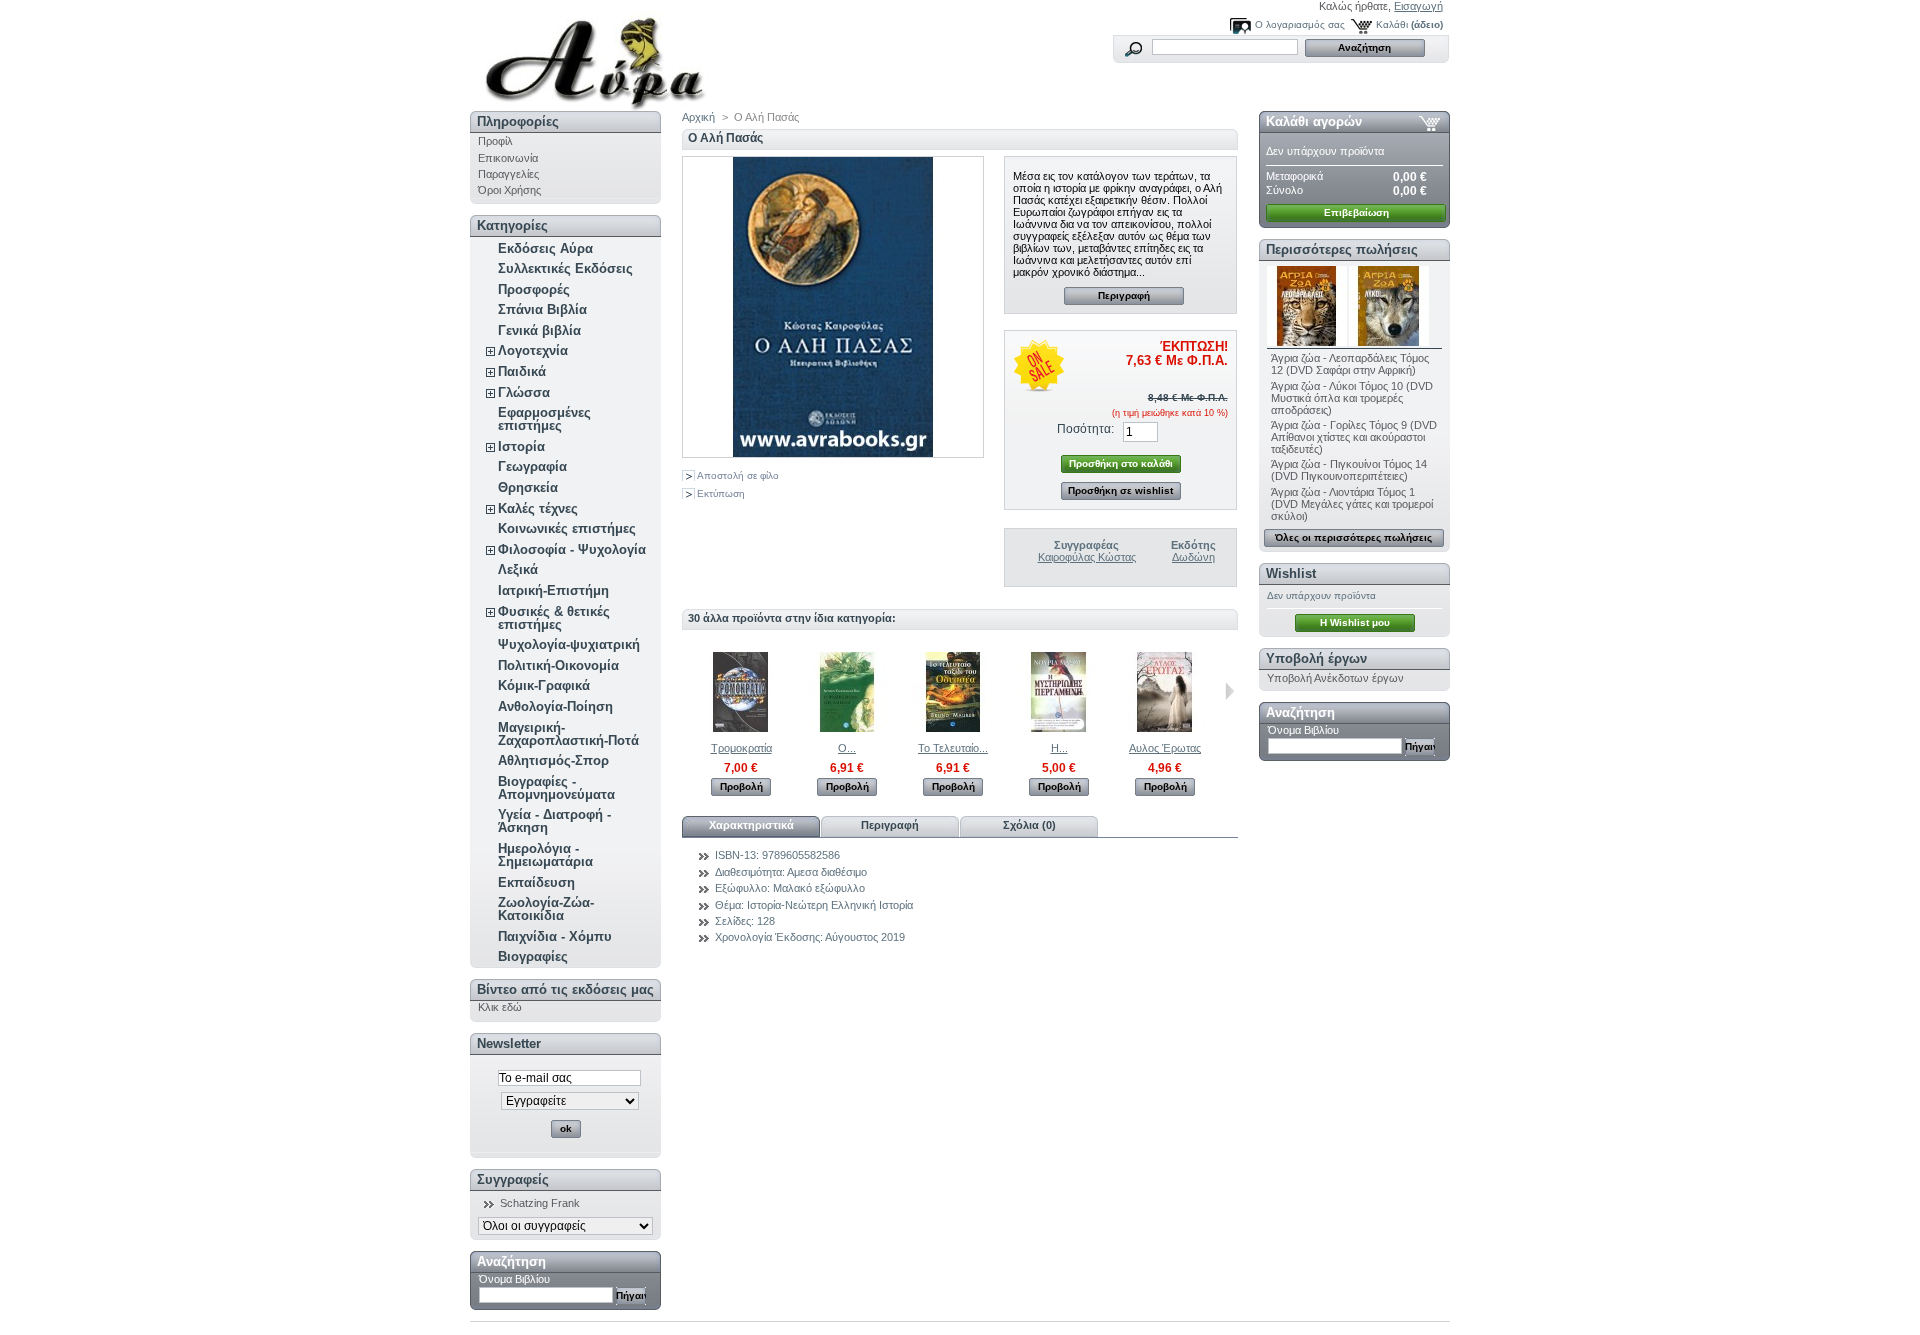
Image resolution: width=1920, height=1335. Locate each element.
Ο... (847, 748)
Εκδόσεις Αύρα (545, 248)
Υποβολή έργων (1316, 658)
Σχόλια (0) (1029, 825)
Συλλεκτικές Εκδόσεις (565, 268)
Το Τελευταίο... (953, 748)
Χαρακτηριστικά (751, 825)
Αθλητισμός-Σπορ (553, 760)
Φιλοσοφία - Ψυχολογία (572, 549)
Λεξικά (518, 569)
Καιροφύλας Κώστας (1087, 557)
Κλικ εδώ (500, 1007)
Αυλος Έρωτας (1165, 748)
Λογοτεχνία (533, 350)
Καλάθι (1392, 24)
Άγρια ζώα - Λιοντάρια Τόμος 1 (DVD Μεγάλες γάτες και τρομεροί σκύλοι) (1352, 504)
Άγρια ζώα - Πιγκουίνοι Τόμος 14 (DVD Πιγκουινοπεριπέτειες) (1349, 470)
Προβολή (741, 786)
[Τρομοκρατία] (741, 728)
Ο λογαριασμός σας (1300, 24)
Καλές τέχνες (538, 508)
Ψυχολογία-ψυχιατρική (569, 644)
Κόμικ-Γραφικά (544, 685)
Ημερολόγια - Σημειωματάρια (545, 855)
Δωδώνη (1193, 557)
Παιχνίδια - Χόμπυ (555, 936)
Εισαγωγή (1418, 6)
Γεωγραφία (532, 466)
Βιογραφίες (533, 956)
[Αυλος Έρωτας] (1165, 728)
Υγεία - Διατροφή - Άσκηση (554, 821)
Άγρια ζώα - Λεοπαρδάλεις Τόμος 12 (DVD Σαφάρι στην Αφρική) (1350, 364)
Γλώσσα (524, 392)
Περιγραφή (1124, 295)
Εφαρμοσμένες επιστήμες (544, 419)
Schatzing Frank (540, 1203)
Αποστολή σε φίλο (738, 475)
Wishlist (1291, 573)
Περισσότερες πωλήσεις (1342, 249)
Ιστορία (521, 446)
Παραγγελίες (508, 174)
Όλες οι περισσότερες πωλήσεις (1353, 537)
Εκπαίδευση (536, 882)
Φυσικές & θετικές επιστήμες (554, 618)
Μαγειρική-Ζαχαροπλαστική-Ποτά (568, 734)
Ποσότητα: (1085, 429)
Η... (1059, 748)
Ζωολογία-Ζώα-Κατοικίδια (546, 909)
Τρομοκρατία (741, 748)
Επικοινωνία (508, 158)
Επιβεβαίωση (1356, 212)
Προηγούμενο (686, 691)
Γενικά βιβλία (539, 330)
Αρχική (698, 117)
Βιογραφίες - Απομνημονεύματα (556, 788)
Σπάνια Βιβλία (542, 309)
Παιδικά (522, 371)
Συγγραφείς (513, 1179)
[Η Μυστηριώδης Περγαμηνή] (1059, 728)
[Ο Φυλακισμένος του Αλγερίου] (847, 728)
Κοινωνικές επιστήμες (567, 528)
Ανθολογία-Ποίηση (555, 706)
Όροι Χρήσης (509, 190)
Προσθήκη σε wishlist (1120, 490)
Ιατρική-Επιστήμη (553, 590)
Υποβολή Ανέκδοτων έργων (1335, 678)
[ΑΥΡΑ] (602, 55)
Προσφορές (534, 289)
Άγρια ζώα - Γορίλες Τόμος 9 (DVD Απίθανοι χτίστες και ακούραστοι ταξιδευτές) (1354, 437)
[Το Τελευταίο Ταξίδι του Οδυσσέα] (953, 728)
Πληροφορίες (518, 121)
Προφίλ (495, 141)
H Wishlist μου (1355, 622)
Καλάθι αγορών (1314, 121)
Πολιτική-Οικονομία (558, 665)
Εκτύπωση (721, 493)
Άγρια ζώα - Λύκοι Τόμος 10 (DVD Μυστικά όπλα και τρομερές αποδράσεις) (1352, 398)
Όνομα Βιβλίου (514, 1279)
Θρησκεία (528, 487)
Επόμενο (1229, 691)
